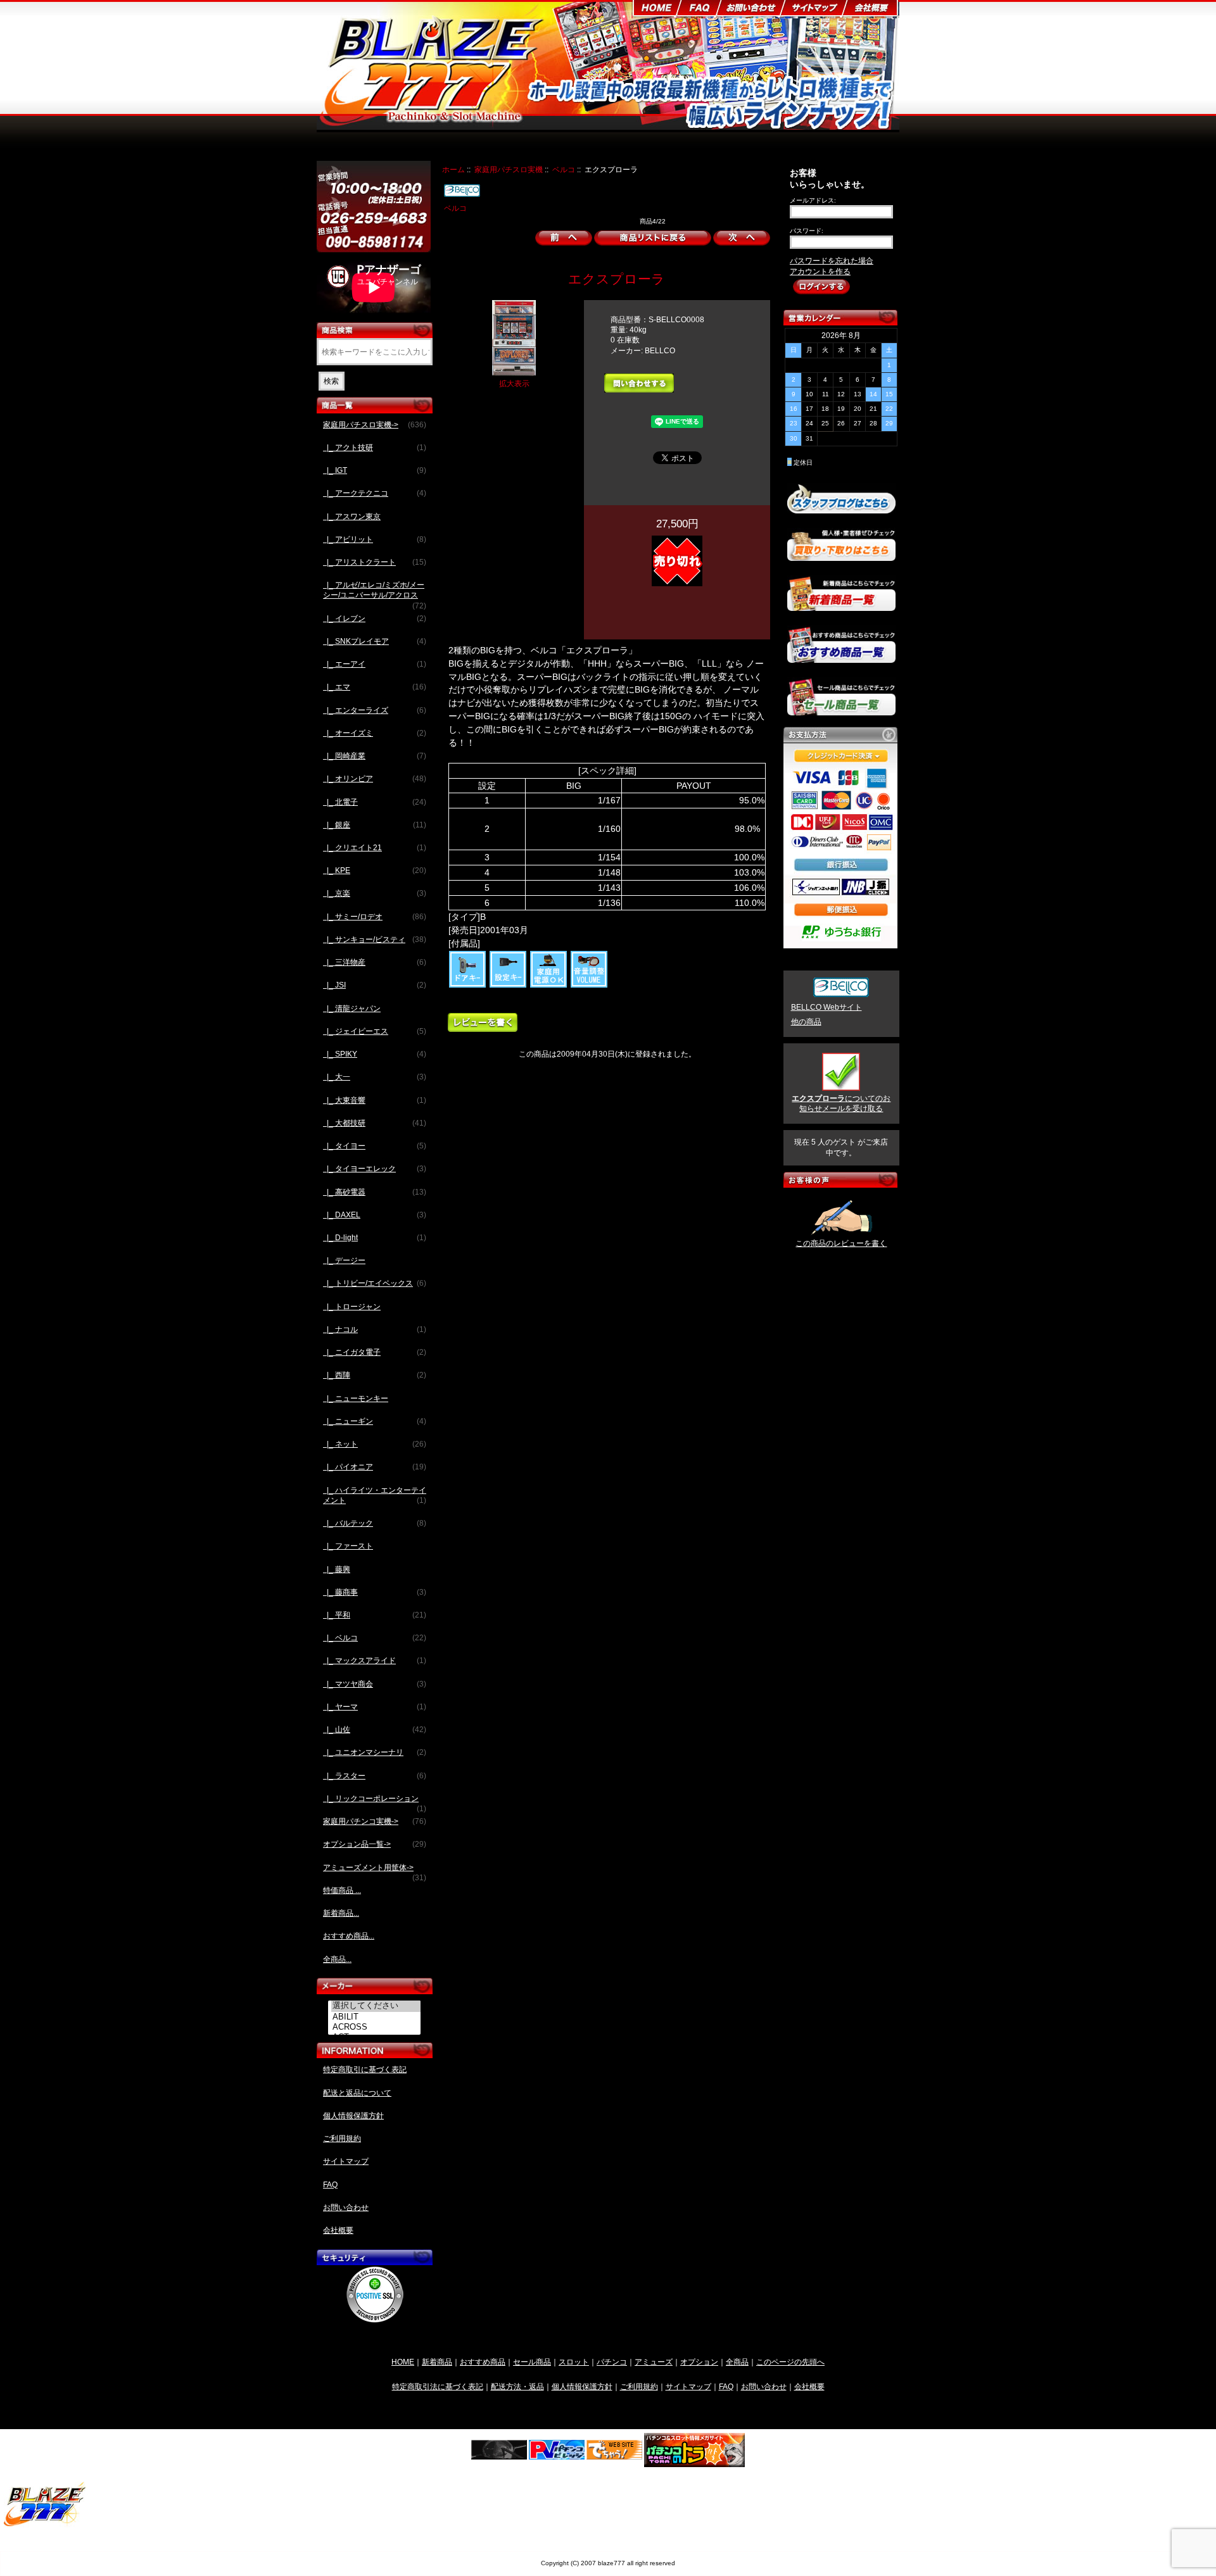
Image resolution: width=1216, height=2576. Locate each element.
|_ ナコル (375, 1329)
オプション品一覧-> (375, 1844)
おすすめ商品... (349, 1936)
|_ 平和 (375, 1615)
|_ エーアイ (375, 664)
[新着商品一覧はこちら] (841, 606)
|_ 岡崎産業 (375, 756)
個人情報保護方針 (353, 2116)
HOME (403, 2362)
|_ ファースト (348, 1546)
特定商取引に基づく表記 (365, 2070)
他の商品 (806, 1022)
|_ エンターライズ (375, 710)
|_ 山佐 (375, 1730)
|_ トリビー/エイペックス (375, 1283)
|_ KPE (375, 870)
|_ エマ (375, 687)
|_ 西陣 (375, 1375)
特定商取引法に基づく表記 (438, 2386)
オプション (699, 2362)
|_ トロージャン (352, 1307)
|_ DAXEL (375, 1215)
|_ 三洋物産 (375, 962)
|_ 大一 (375, 1077)
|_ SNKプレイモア (375, 641)
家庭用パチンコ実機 (575, 147)
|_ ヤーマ (375, 1707)
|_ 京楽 (375, 893)
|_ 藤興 (337, 1569)
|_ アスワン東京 (352, 517)
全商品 (737, 2362)
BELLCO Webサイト (826, 1007)
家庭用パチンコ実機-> (375, 1821)
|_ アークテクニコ (375, 493)
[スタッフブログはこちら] (841, 508)
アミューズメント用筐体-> (375, 1871)
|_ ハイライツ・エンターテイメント (375, 1495)
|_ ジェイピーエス (375, 1031)
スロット (574, 2362)
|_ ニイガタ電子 (375, 1352)
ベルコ (564, 169)
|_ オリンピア (375, 779)
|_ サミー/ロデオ (375, 917)
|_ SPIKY (375, 1054)
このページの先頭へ (790, 2362)
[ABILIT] (376, 2017)
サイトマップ (346, 2161)
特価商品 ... (342, 1890)
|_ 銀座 (375, 825)
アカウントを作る (820, 272)
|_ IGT (375, 470)
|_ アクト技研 (375, 448)
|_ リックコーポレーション (375, 1802)
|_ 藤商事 (375, 1592)
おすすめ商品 (483, 2362)
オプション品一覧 (655, 147)
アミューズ (654, 2362)
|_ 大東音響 (375, 1100)
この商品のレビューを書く (841, 1243)
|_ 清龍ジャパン (352, 1008)
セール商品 (532, 2362)
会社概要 (338, 2230)
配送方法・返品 (517, 2386)
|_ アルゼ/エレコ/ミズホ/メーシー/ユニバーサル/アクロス (375, 594)
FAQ (330, 2185)
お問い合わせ (346, 2208)
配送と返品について (357, 2093)
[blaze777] (45, 2524)
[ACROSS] (376, 2027)
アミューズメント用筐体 (742, 147)
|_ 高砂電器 (375, 1192)
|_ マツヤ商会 (375, 1684)
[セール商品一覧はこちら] (841, 710)
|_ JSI (375, 985)
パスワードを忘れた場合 (832, 261)
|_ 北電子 (375, 802)
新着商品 (437, 2362)
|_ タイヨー (375, 1146)
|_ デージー (344, 1260)
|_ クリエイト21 (375, 848)
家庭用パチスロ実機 (509, 169)
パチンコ (612, 2362)
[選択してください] (376, 2006)
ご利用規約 (342, 2139)
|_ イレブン (375, 619)
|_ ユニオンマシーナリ (375, 1752)
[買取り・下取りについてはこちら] (841, 555)
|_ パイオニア (375, 1467)
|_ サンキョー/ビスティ (375, 939)
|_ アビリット (375, 539)
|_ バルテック (375, 1523)
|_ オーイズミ (375, 733)
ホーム (453, 169)
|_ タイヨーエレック (375, 1169)
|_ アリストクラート (375, 562)
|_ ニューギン (375, 1421)
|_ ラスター (375, 1776)
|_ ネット (375, 1444)
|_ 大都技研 (375, 1123)
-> (375, 425)
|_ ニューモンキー (356, 1398)
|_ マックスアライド (375, 1661)
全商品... (337, 1959)
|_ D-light (375, 1238)
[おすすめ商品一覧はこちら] (841, 658)
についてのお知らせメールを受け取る (841, 1103)
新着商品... (341, 1913)
